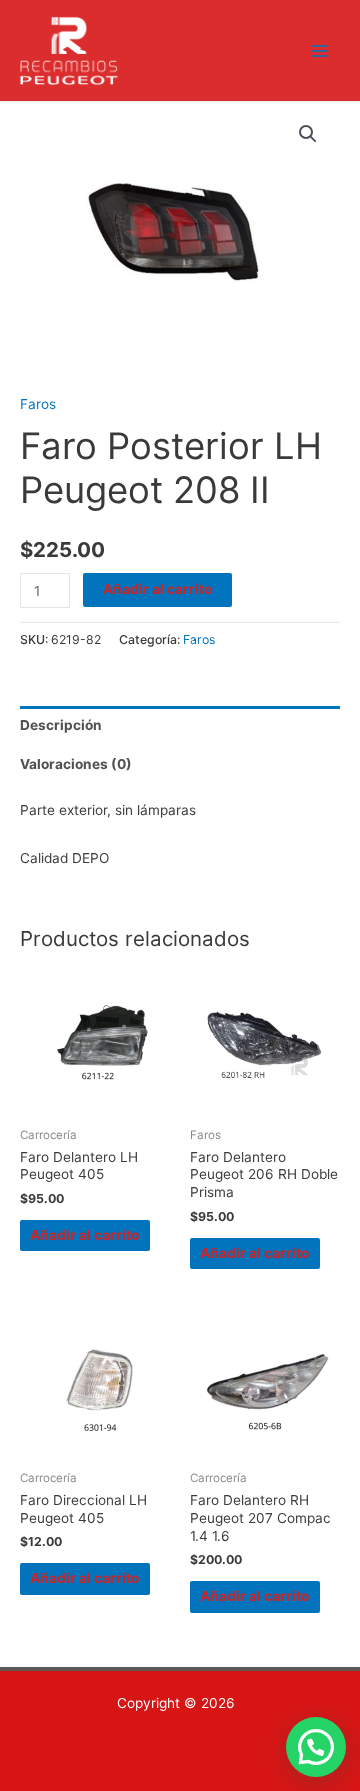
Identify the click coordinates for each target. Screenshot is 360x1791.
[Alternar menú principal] (320, 50)
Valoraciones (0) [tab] (76, 764)
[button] (308, 134)
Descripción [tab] (61, 725)
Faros (38, 404)
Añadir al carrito (157, 589)
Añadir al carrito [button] (84, 1235)
